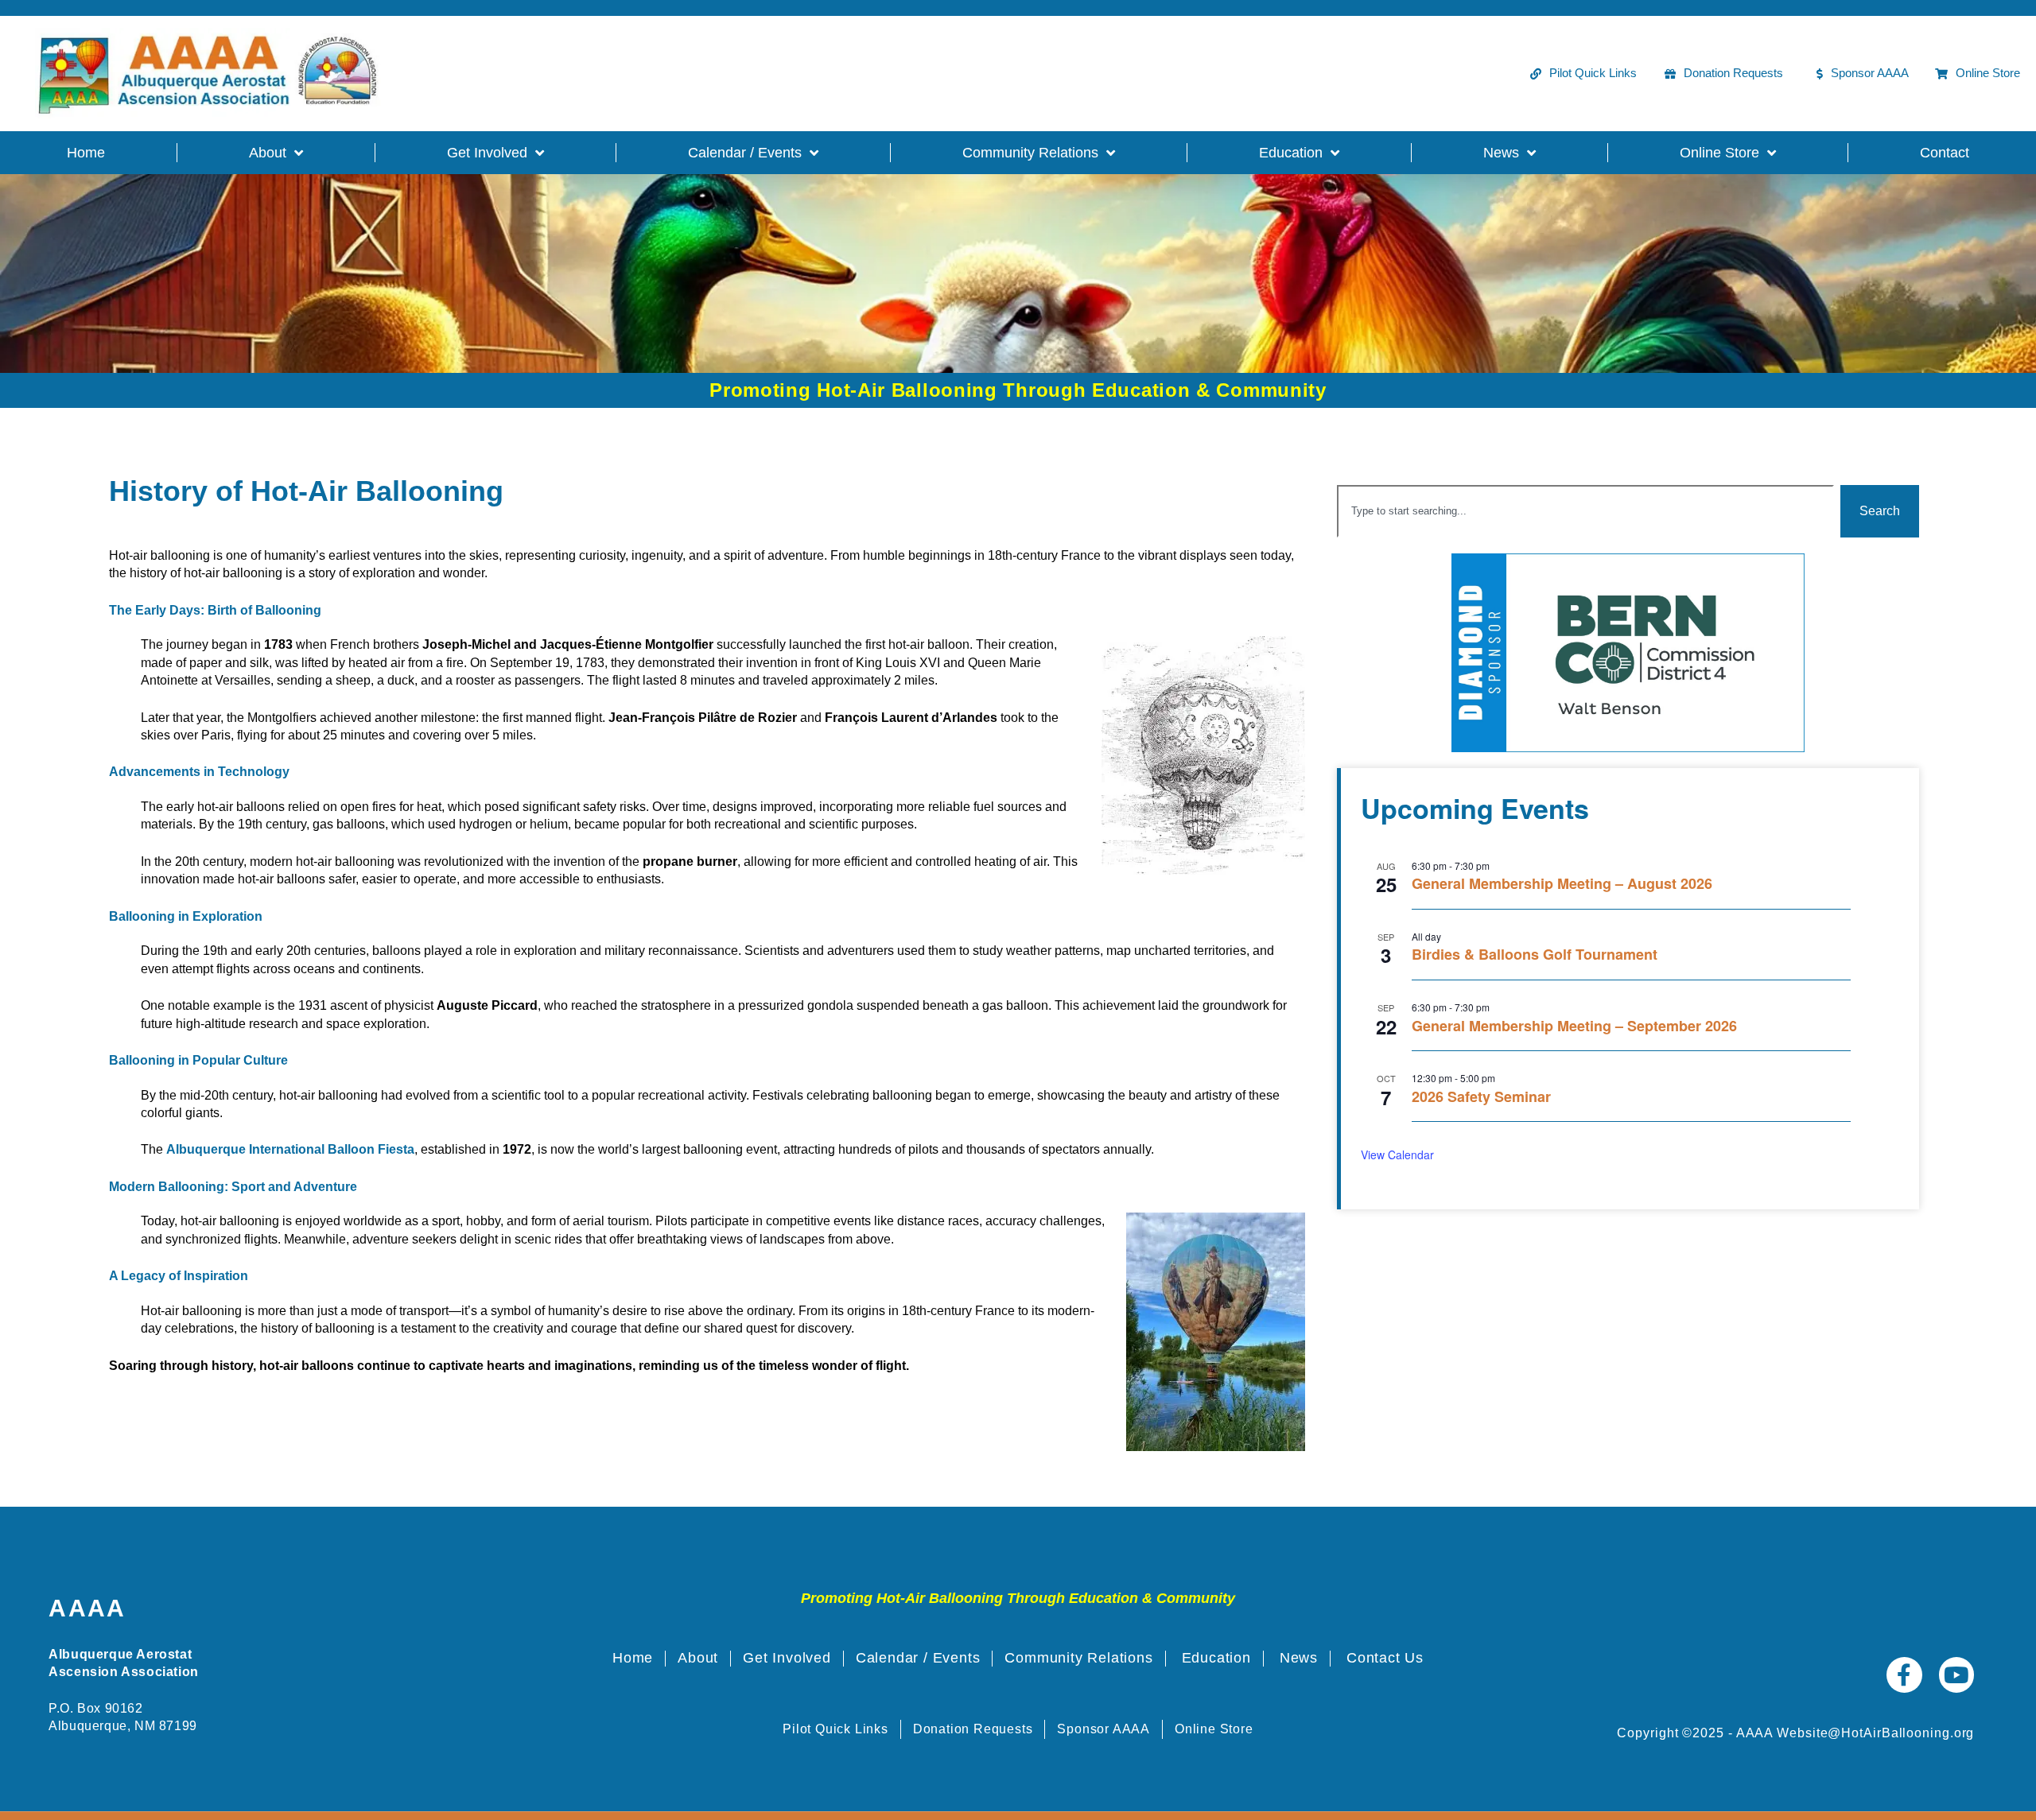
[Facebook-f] (1904, 1675)
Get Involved (487, 153)
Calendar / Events (745, 153)
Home (86, 153)
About (268, 153)
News (1501, 153)
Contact (1945, 153)
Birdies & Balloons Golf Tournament (1535, 955)
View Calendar (1397, 1154)
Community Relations (1030, 153)
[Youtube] (1957, 1675)
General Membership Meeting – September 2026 (1574, 1027)
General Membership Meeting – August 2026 (1562, 885)
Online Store (1719, 153)
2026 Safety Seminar (1481, 1098)
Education (1291, 153)
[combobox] (1585, 511)
